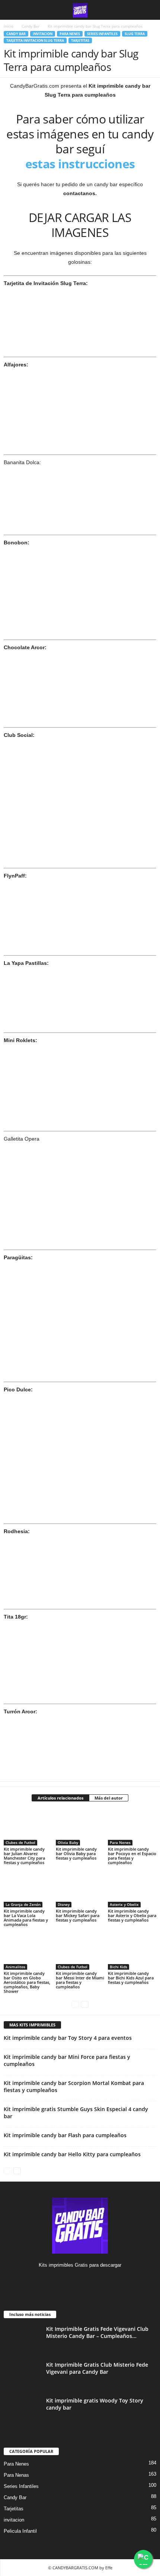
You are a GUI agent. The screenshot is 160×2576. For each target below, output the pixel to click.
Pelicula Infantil (20, 2531)
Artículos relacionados (60, 1798)
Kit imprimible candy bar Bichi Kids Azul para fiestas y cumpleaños (131, 1978)
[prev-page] (75, 2004)
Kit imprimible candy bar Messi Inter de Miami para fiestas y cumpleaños (80, 1980)
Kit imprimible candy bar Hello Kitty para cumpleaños (72, 2154)
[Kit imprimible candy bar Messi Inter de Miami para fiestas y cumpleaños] (80, 1951)
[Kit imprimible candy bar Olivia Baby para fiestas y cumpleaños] (80, 1827)
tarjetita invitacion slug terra (35, 40)
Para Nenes (70, 34)
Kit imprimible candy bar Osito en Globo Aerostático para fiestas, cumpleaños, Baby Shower (27, 1982)
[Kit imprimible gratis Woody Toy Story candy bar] (22, 2411)
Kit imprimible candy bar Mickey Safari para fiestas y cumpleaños (78, 1915)
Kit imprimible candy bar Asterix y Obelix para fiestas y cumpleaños (132, 1915)
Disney (64, 1904)
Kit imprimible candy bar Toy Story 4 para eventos (68, 2038)
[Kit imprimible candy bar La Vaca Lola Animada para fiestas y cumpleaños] (28, 1889)
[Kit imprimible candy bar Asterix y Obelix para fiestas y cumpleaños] (132, 1889)
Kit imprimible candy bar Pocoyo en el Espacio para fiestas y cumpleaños (132, 1856)
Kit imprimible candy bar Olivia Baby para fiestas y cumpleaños (76, 1853)
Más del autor (109, 1798)
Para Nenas (16, 2475)
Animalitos (15, 1967)
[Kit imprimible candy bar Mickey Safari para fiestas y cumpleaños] (80, 1889)
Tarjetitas (80, 40)
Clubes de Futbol (20, 1842)
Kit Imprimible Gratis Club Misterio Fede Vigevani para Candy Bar (97, 2368)
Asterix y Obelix (124, 1904)
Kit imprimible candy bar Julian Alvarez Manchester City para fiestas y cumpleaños (24, 1856)
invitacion (43, 34)
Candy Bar (31, 26)
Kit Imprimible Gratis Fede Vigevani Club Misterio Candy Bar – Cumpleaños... (97, 2332)
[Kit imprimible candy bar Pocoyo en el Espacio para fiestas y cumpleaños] (132, 1827)
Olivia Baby (68, 1842)
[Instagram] (80, 2280)
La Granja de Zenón (23, 1904)
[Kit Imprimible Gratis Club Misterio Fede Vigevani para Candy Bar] (22, 2375)
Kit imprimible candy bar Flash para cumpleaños (65, 2135)
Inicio (9, 26)
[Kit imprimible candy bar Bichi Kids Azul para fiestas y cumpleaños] (132, 1951)
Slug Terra (135, 34)
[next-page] (85, 2004)
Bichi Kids (119, 1967)
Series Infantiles (102, 34)
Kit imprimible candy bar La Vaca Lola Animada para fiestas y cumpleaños (26, 1918)
